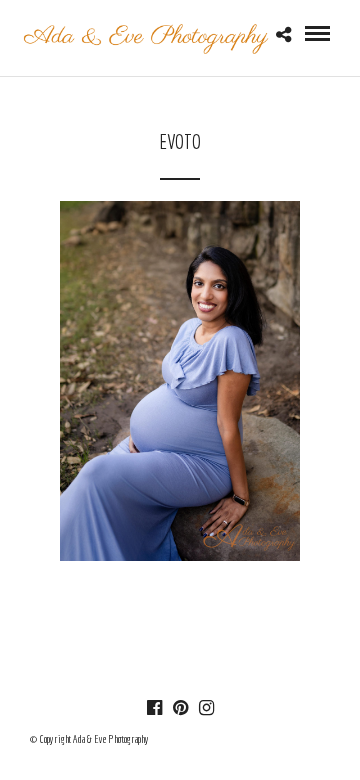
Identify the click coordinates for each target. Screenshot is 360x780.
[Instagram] (206, 708)
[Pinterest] (180, 708)
